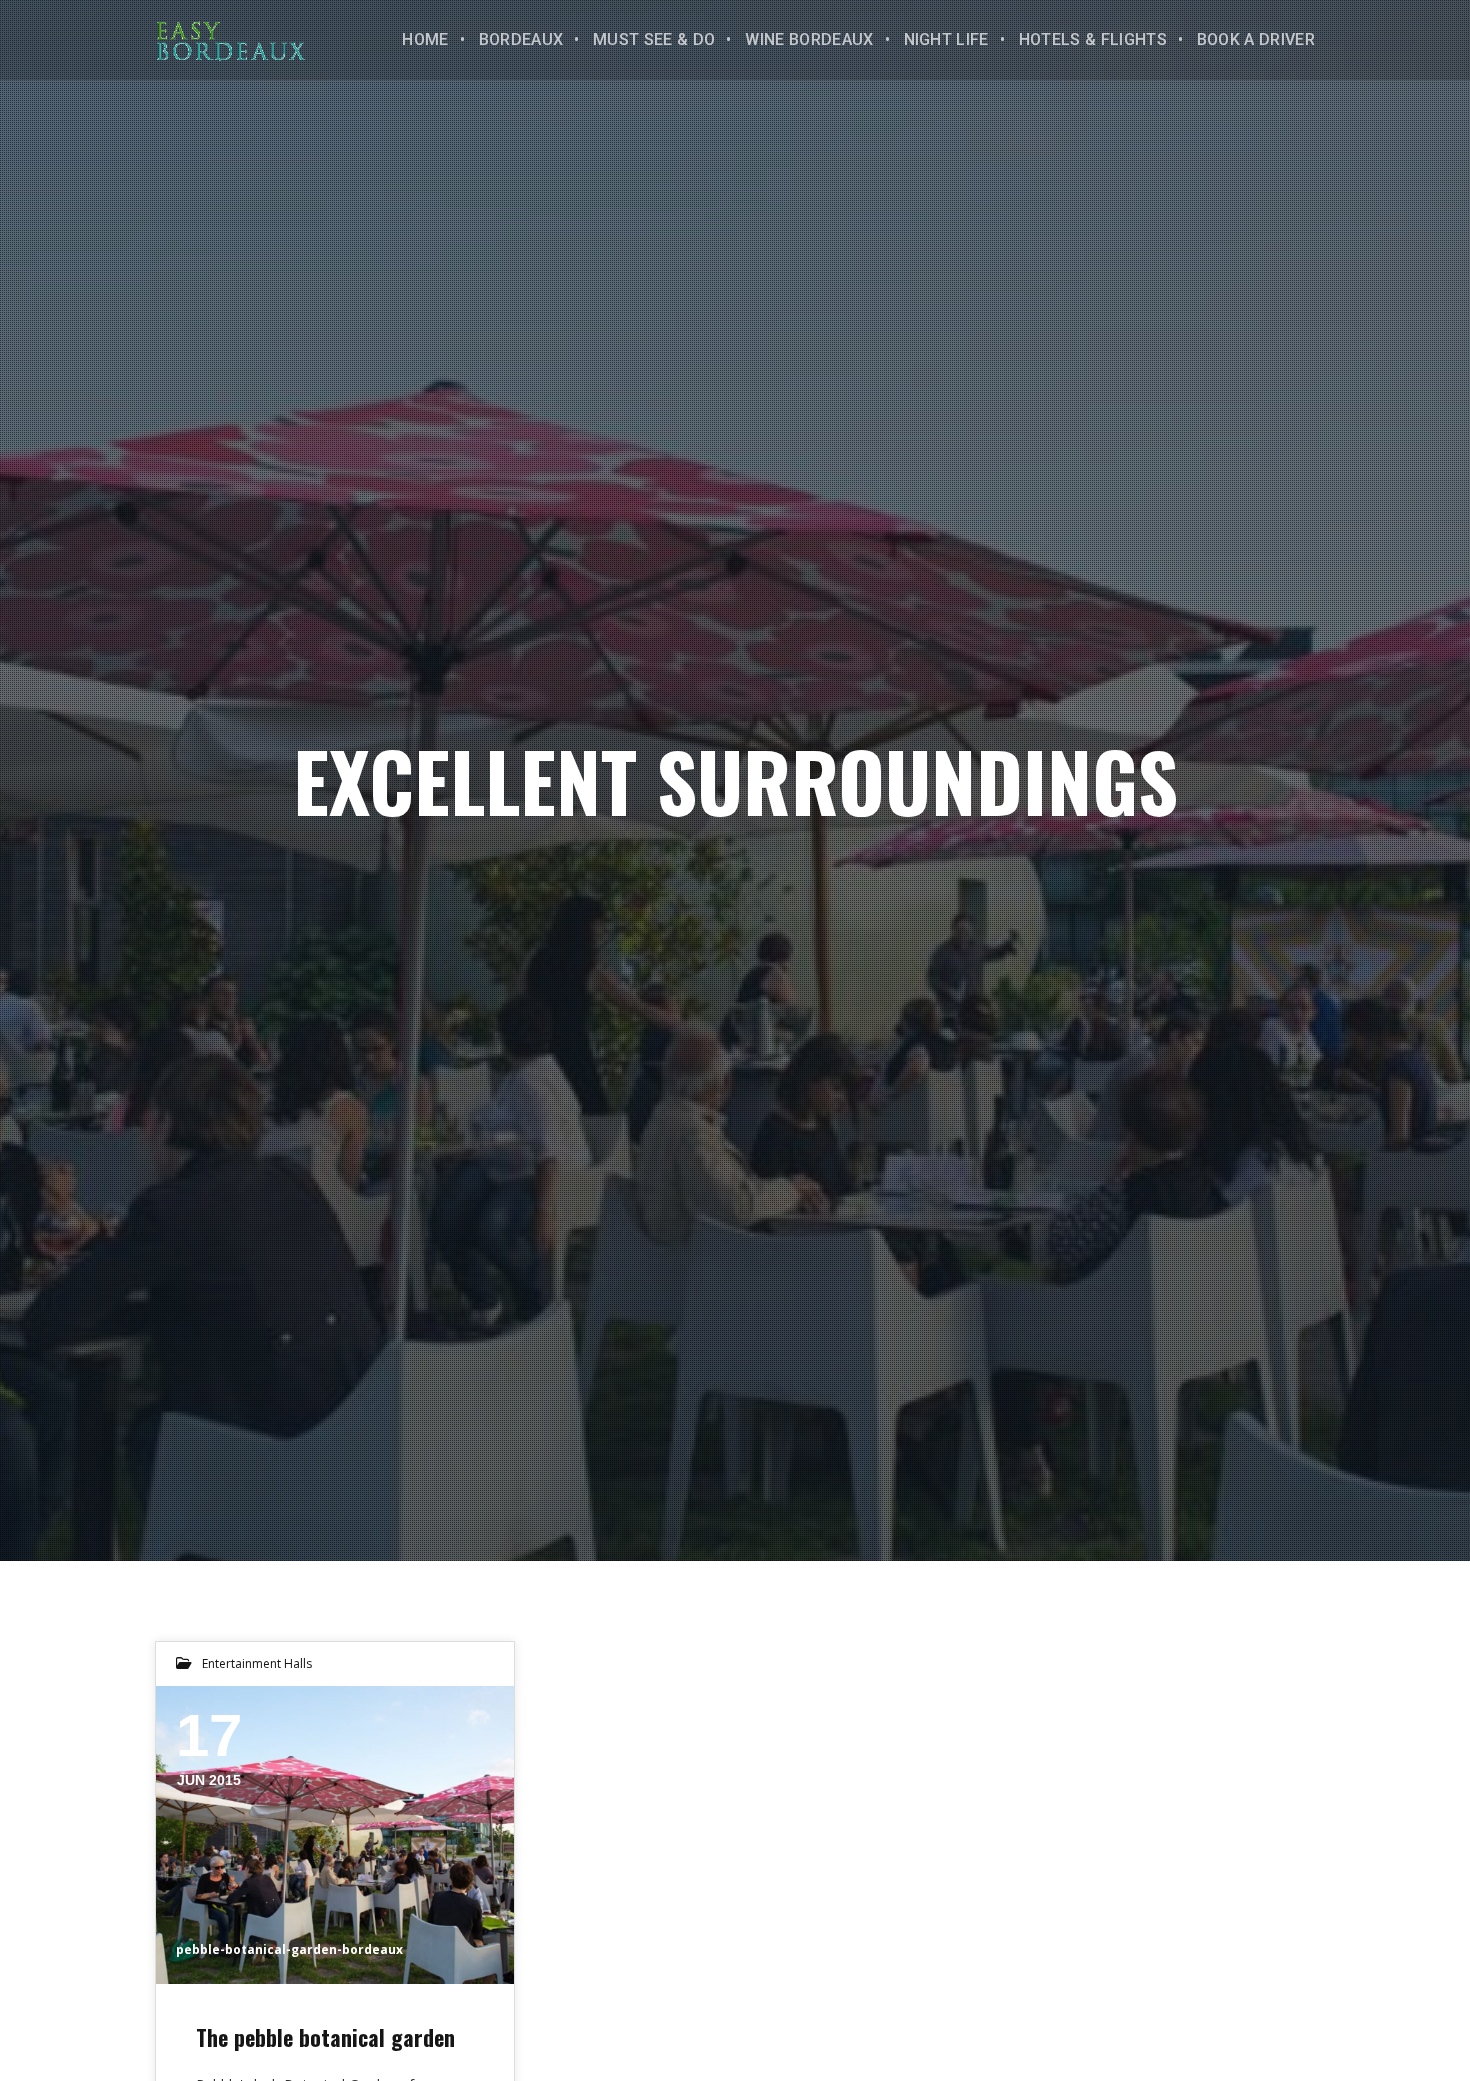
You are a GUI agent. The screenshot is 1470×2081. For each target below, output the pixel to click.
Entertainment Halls (257, 1663)
